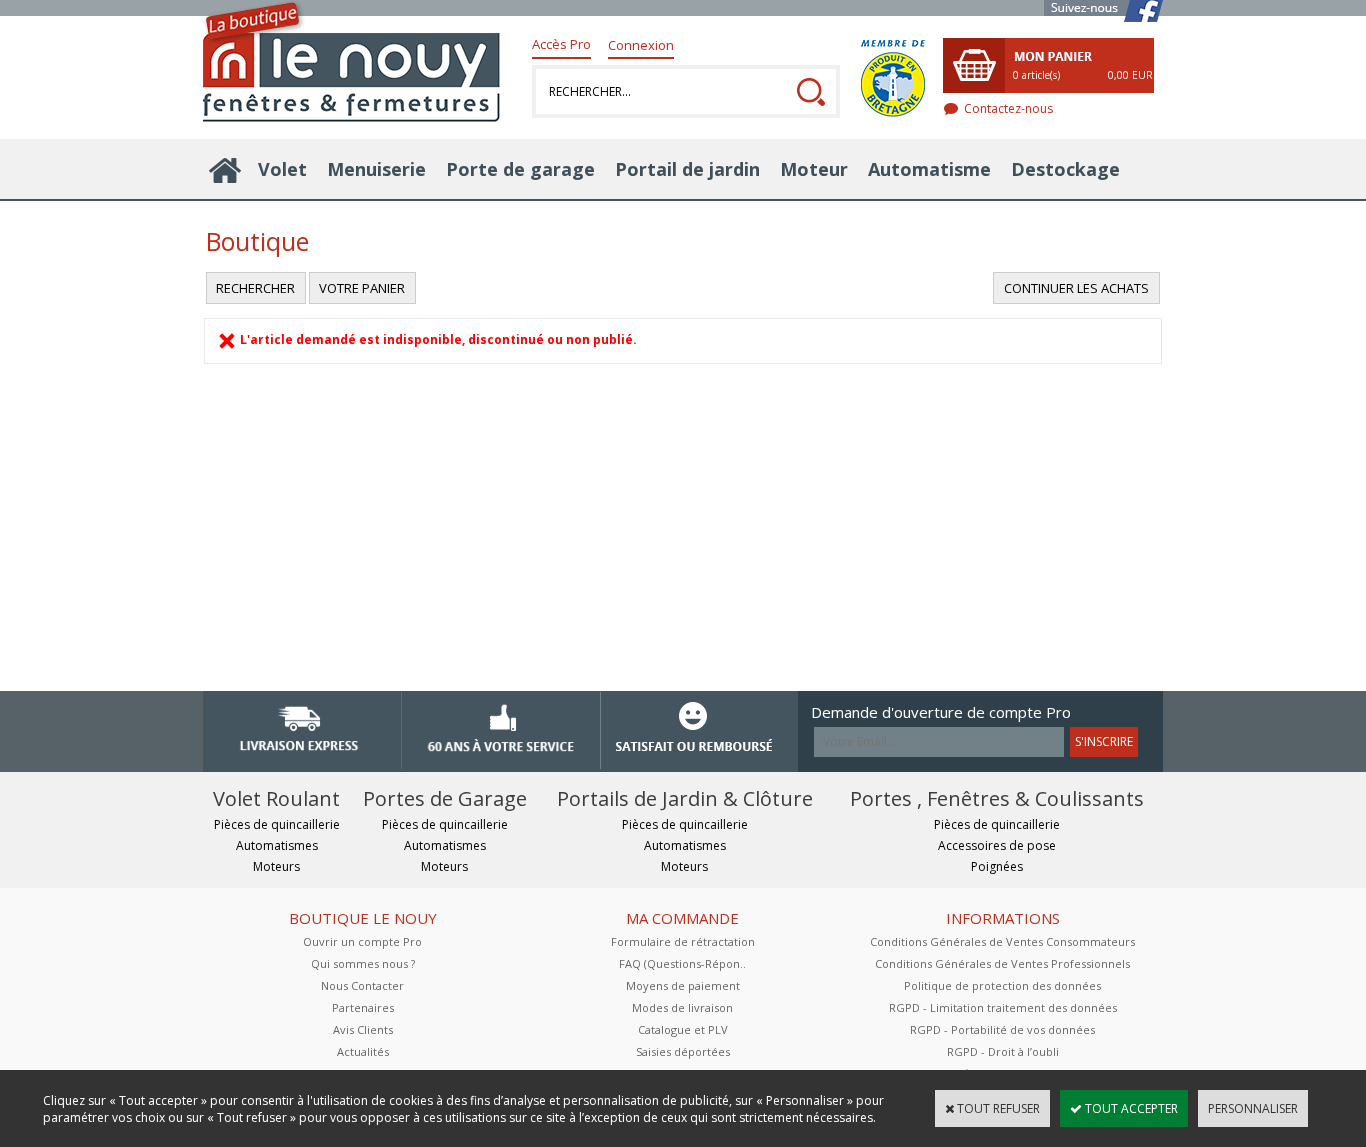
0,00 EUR (1130, 75)
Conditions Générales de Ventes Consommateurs (1002, 941)
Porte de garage (520, 169)
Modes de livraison (682, 1007)
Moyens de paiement (683, 985)
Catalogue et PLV (683, 1029)
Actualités (363, 1051)
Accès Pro (561, 44)
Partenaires (363, 1007)
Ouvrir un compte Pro (362, 941)
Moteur (814, 169)
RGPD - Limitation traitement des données (1003, 1007)
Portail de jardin (687, 169)
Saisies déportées (683, 1051)
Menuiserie (376, 169)
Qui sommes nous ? (363, 963)
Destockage (1065, 169)
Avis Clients (363, 1029)
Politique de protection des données (1002, 985)
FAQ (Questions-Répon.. (682, 963)
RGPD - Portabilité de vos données (1002, 1029)
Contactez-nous (1008, 108)
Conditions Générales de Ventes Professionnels (1002, 963)
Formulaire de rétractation (683, 941)
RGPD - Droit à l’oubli (1003, 1051)
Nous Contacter (362, 985)
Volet (282, 169)
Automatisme (929, 169)
